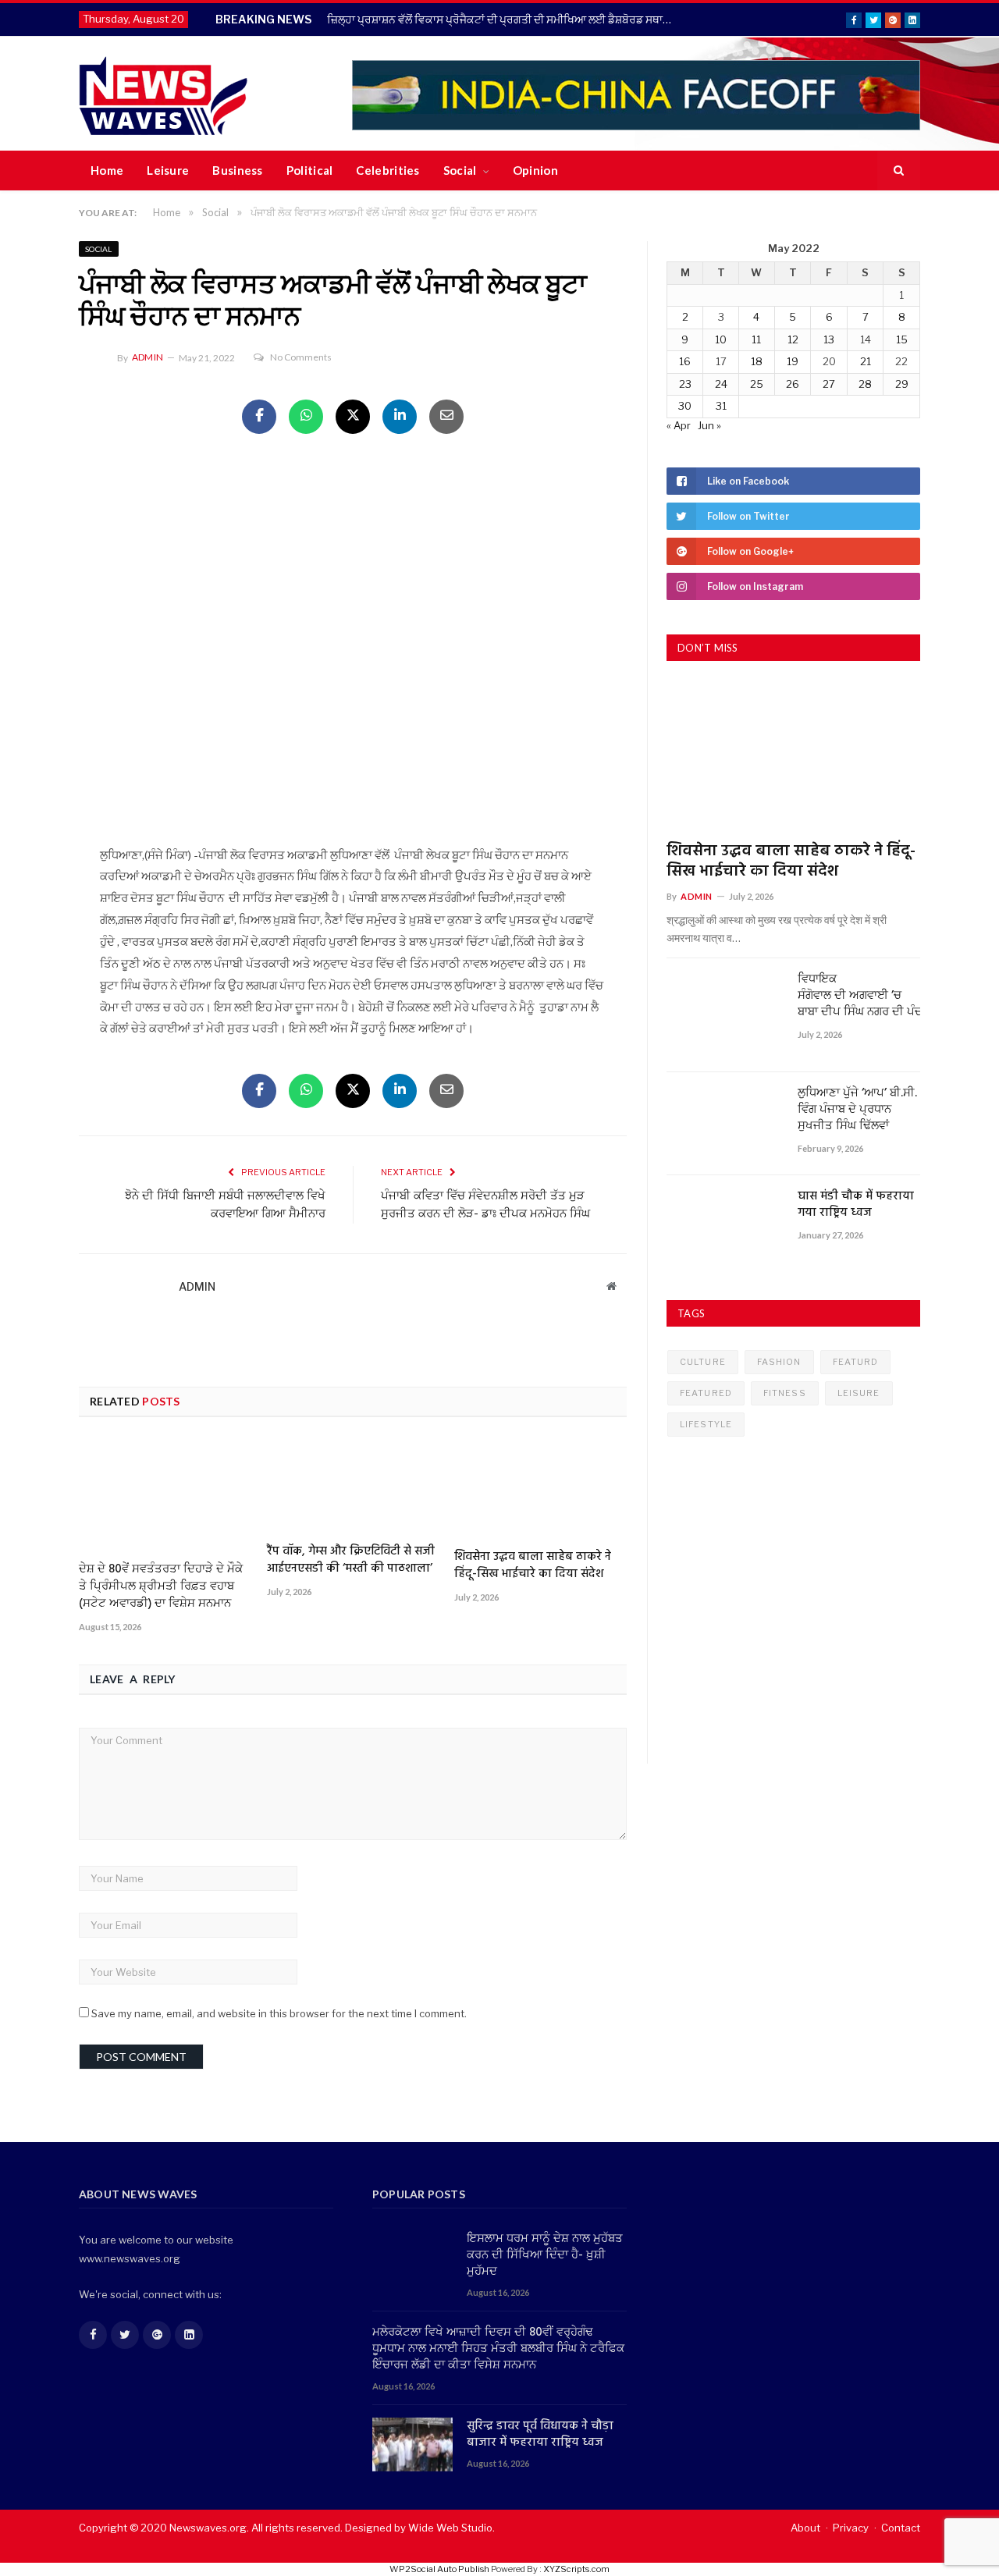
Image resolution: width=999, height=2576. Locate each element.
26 (793, 384)
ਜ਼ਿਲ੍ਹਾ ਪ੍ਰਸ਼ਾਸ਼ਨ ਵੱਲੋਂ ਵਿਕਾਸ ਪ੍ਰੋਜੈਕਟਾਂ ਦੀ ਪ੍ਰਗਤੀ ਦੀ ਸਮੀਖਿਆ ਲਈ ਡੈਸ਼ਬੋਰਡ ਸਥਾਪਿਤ (504, 19)
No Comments (301, 357)
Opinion (535, 170)
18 (757, 361)
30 (685, 406)
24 (721, 384)
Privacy (851, 2528)
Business (237, 170)
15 (902, 339)
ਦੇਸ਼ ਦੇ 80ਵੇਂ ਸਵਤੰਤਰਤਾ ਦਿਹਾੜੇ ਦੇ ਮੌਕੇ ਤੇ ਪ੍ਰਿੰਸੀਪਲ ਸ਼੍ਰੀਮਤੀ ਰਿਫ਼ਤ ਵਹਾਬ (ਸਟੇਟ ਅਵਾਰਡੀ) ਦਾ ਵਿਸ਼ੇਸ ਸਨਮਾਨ (161, 1586)
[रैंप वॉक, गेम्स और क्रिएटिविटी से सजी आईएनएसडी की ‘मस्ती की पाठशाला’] (353, 1486)
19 (793, 361)
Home (107, 170)
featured (706, 1393)
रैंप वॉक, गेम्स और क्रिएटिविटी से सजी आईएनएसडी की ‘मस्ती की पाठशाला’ (351, 1560)
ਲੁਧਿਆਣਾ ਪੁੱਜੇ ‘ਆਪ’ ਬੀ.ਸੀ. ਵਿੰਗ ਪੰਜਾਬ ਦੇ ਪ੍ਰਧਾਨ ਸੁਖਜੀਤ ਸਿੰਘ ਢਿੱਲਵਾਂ (857, 1110)
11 (756, 339)
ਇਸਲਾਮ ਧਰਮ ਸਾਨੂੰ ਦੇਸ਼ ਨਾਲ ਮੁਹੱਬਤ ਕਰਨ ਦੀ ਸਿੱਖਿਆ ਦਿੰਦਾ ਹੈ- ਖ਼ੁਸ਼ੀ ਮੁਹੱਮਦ (545, 2256)
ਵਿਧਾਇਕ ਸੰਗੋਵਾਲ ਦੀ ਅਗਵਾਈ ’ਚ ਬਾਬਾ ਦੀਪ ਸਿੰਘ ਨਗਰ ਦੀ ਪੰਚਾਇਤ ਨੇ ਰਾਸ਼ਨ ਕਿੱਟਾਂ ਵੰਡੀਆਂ (859, 996)
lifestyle (706, 1424)
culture (703, 1362)
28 (865, 384)
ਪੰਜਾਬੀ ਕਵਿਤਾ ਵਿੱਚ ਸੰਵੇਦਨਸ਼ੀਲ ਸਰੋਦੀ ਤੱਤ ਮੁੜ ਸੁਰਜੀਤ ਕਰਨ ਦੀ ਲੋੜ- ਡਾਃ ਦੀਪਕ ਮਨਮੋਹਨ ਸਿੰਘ (485, 1206)
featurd (856, 1362)
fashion (779, 1362)
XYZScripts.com (576, 2569)
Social (460, 170)
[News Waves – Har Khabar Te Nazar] (164, 93)
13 (829, 339)
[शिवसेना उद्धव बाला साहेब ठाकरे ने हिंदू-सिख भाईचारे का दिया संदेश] (540, 1489)
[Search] (899, 171)
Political (310, 170)
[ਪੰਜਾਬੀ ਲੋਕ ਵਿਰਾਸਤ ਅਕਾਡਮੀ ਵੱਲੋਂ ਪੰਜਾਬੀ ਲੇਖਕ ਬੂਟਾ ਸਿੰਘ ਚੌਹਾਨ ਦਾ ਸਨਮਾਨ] (353, 642)
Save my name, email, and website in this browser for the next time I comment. (279, 2013)
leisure (859, 1393)
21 (866, 361)
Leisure (168, 170)
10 (721, 339)
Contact (901, 2528)
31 (721, 406)
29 (902, 384)
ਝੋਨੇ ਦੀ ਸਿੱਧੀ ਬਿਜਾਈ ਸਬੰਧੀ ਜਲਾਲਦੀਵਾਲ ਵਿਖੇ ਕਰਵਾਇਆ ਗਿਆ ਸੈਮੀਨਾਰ (225, 1206)
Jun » (709, 425)
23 (685, 384)
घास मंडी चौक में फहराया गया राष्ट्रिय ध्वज (856, 1205)
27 (829, 384)
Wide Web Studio (450, 2528)
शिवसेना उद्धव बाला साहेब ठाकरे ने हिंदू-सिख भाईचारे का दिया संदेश (533, 1565)
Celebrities (388, 170)
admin (148, 357)
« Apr (679, 425)
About (805, 2528)
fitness (785, 1393)
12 (793, 339)
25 (757, 384)
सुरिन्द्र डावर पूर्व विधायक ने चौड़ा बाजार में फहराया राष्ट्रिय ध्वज (540, 2435)
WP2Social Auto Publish (439, 2569)
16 (685, 361)
